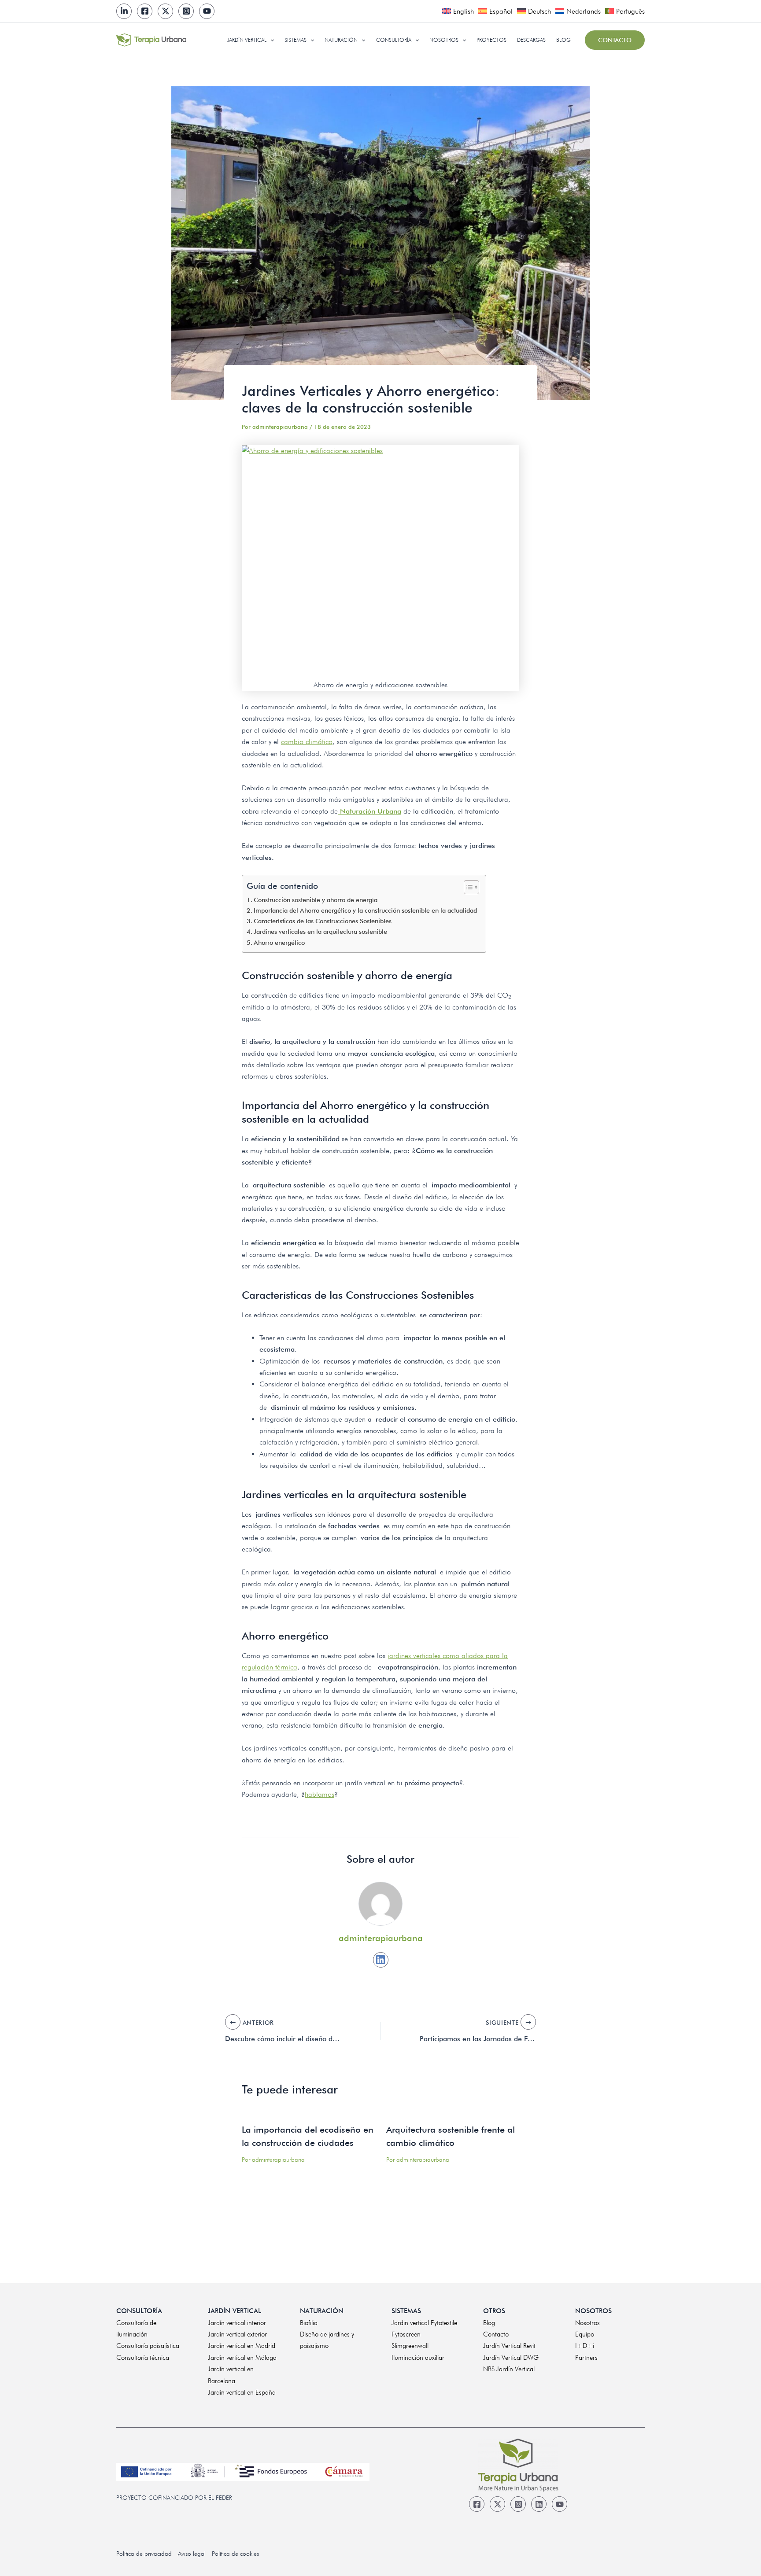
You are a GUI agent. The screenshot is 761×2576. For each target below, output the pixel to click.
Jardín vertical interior (237, 2323)
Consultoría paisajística (148, 2346)
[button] (270, 40)
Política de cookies (235, 2554)
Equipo (585, 2334)
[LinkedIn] (124, 11)
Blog (489, 2323)
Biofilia (309, 2323)
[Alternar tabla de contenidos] (467, 887)
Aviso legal (192, 2554)
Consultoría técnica (143, 2358)
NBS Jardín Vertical (509, 2369)
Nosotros (587, 2323)
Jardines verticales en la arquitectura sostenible (320, 931)
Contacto (496, 2334)
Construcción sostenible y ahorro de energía (316, 900)
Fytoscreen (406, 2334)
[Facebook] (145, 11)
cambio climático (307, 742)
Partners (586, 2358)
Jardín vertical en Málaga (242, 2358)
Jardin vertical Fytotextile (424, 2323)
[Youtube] (207, 11)
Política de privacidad (144, 2554)
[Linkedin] (381, 1960)
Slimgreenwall (410, 2346)
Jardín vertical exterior (237, 2334)
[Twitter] (165, 11)
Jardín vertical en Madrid (242, 2346)
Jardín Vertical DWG (511, 2358)
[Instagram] (186, 11)
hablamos (320, 1794)
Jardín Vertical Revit (509, 2346)
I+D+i (585, 2346)
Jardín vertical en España (242, 2392)
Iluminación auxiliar (418, 2358)
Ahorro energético (281, 942)
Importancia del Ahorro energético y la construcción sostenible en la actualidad (365, 910)
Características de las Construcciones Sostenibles (325, 921)
